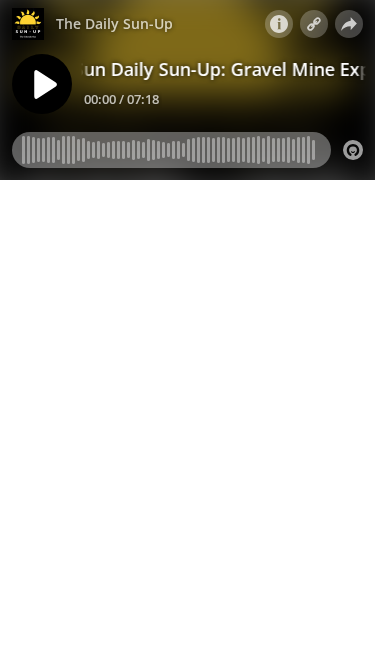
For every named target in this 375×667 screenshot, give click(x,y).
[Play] (42, 84)
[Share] (349, 24)
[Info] (279, 24)
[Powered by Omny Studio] (353, 150)
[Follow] (314, 24)
